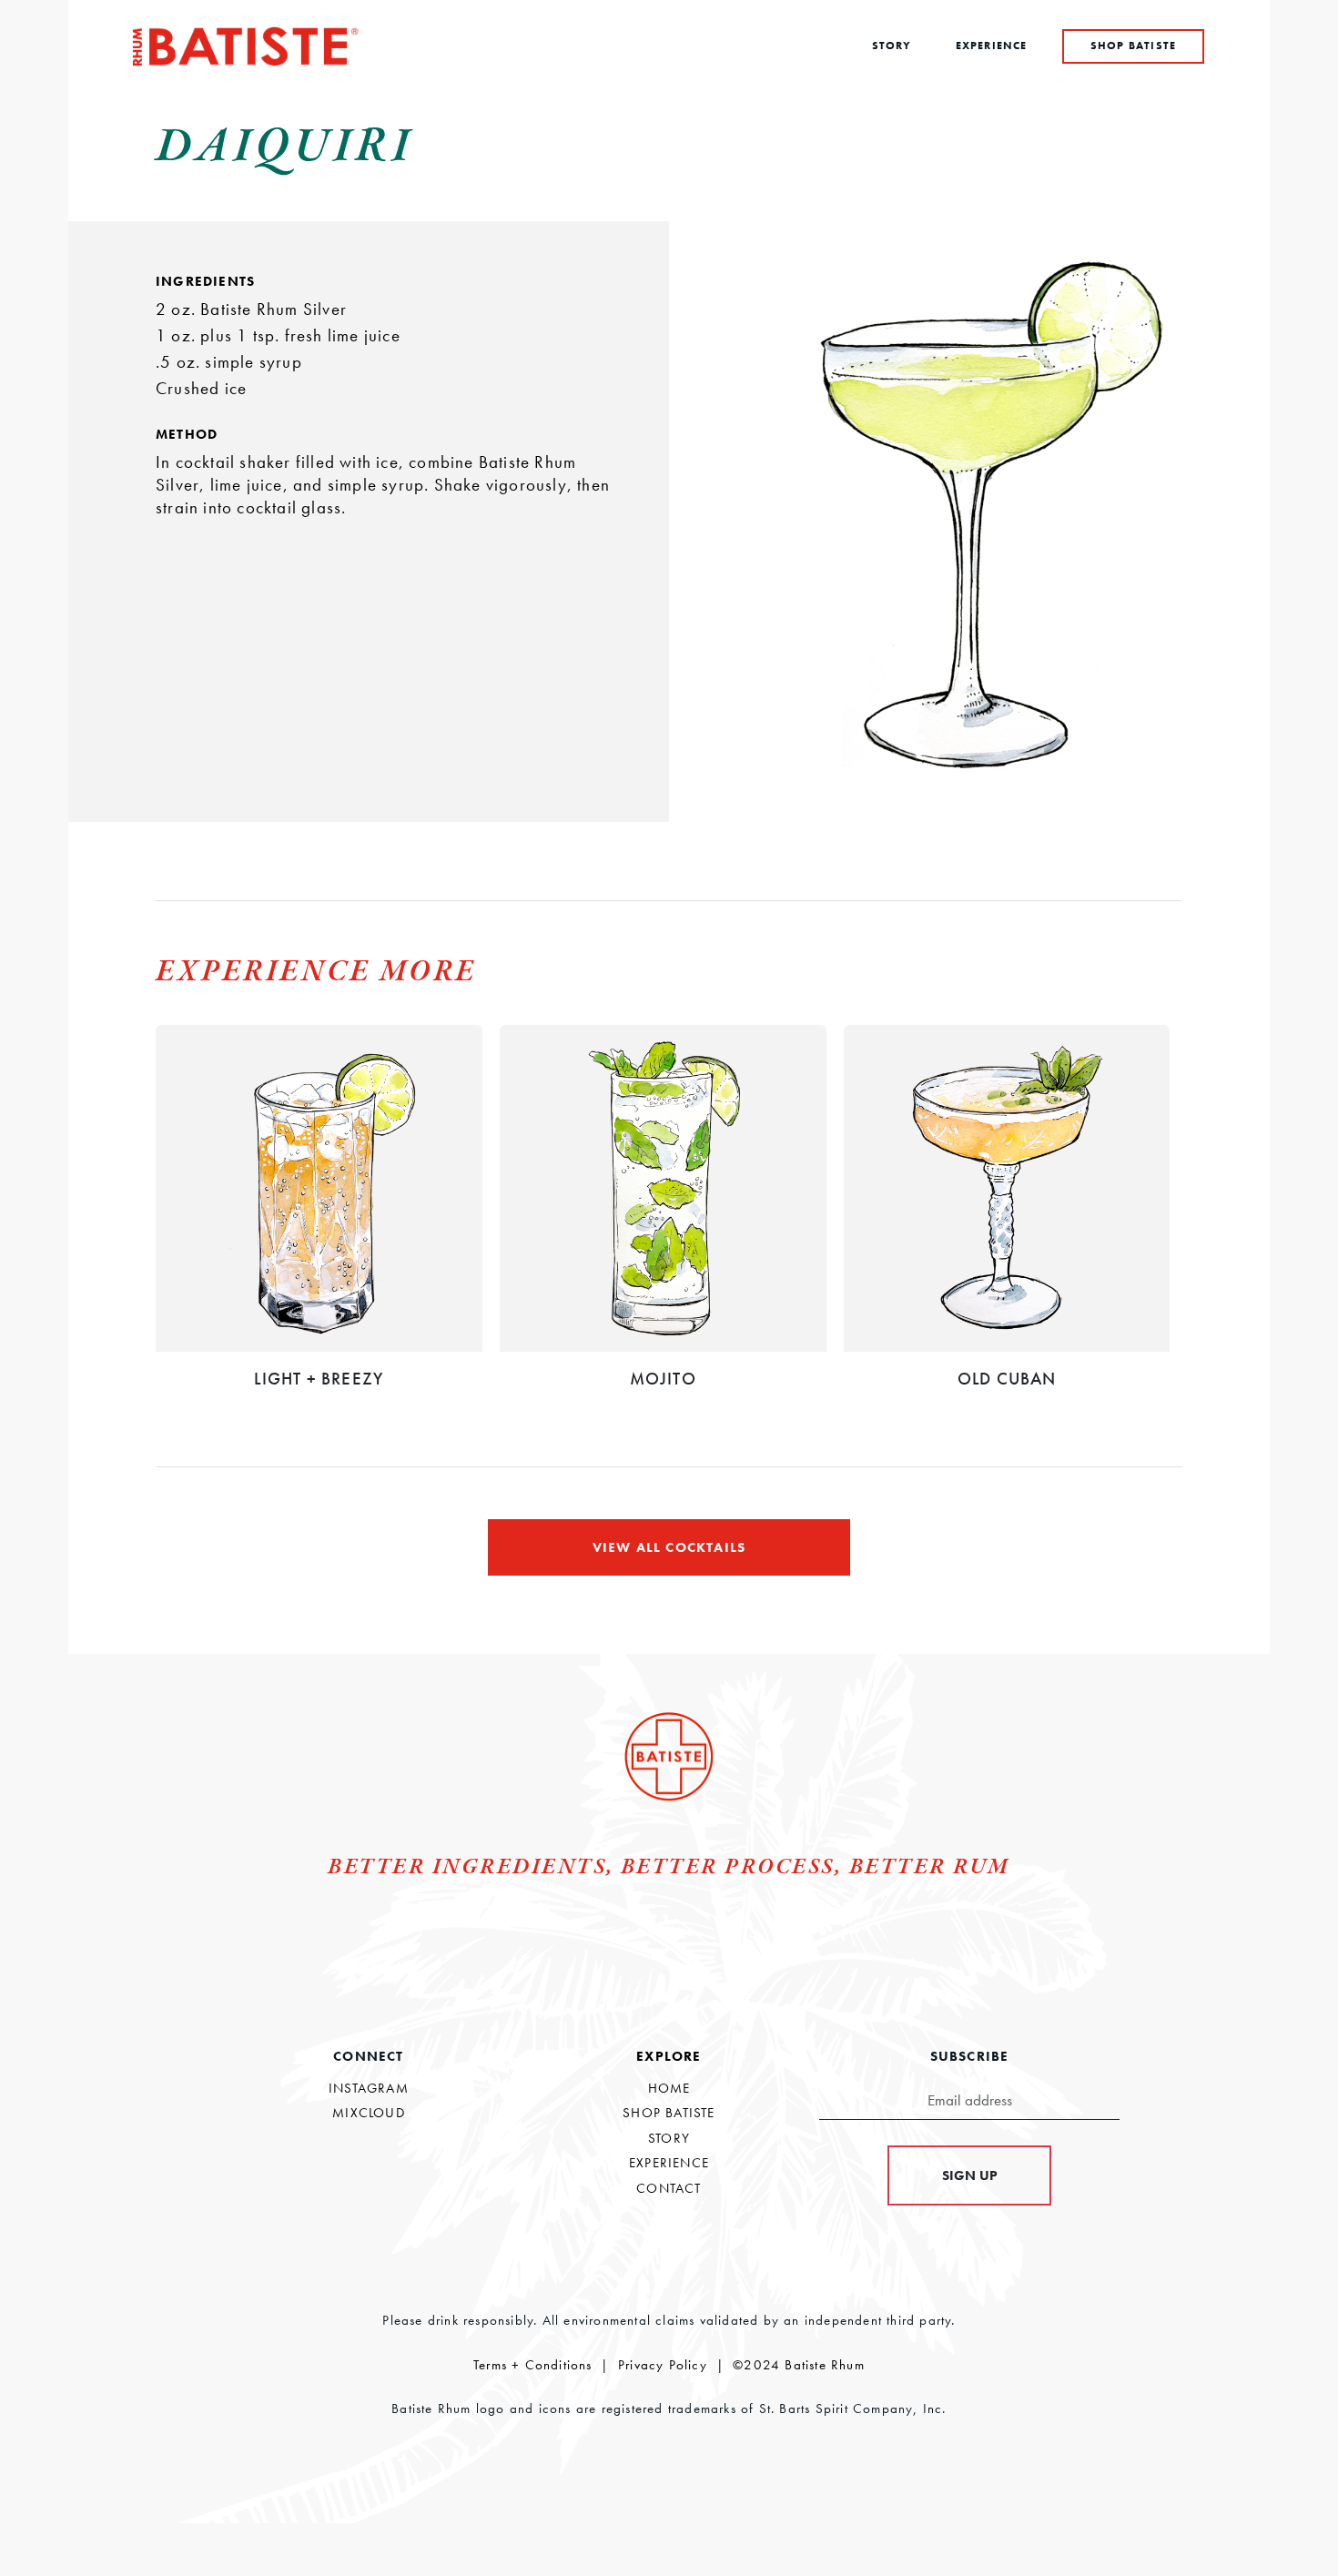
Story (669, 2138)
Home (669, 2088)
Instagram (369, 2088)
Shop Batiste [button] (1133, 46)
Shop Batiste (669, 2113)
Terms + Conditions (533, 2365)
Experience (669, 2163)
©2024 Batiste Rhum (799, 2365)
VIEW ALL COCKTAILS (669, 1547)
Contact (669, 2188)
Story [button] (892, 46)
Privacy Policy (663, 2365)
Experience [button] (992, 46)
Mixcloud (369, 2113)
